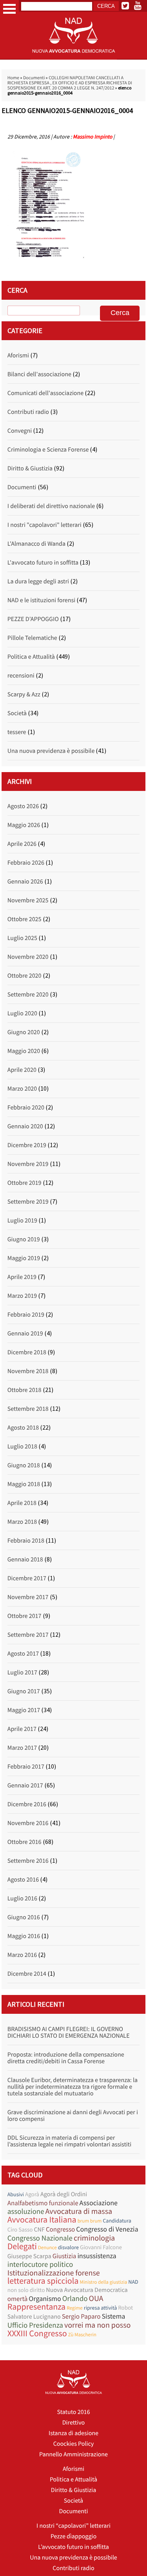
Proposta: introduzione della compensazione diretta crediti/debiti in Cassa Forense (66, 2058)
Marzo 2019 (22, 1296)
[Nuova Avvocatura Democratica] (74, 58)
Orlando (75, 2299)
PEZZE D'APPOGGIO (33, 619)
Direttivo (73, 2423)
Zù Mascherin (82, 2335)
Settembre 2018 (28, 1409)
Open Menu (9, 9)
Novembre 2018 (28, 1371)
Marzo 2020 (22, 1089)
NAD (133, 2282)
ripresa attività (100, 2308)
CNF (39, 2230)
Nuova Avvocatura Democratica (87, 2290)
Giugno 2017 (24, 1691)
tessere (17, 732)
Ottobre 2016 (24, 1842)
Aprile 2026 (22, 844)
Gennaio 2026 (25, 882)
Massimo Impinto (93, 137)
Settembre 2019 (28, 1202)
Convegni (20, 431)
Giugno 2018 (24, 1465)
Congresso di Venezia (107, 2229)
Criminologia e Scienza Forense (48, 450)
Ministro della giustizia (103, 2282)
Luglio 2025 (22, 938)
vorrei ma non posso (98, 2325)
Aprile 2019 (22, 1277)
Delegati (22, 2247)
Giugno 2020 (24, 1032)
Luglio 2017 (22, 1672)
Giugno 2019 (24, 1239)
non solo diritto (26, 2290)
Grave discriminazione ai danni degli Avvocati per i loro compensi (73, 2116)
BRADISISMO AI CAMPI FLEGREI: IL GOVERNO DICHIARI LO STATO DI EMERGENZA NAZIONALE (69, 2032)
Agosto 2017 (23, 1654)
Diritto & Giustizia (30, 468)
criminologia (94, 2238)
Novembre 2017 (28, 1597)
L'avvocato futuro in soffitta (43, 563)
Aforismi (18, 355)
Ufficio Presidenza (35, 2326)
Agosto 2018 (23, 1428)
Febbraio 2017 (26, 1767)
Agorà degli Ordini (64, 2194)
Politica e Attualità (31, 657)
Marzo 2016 (22, 1955)
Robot (125, 2308)
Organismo (45, 2298)
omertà (18, 2299)
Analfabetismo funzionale (43, 2203)
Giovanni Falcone (101, 2247)
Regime (75, 2308)
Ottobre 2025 (24, 919)
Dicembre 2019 (27, 1145)
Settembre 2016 (28, 1861)
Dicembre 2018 (27, 1352)
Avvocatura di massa (79, 2211)
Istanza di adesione (73, 2433)
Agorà (32, 2194)
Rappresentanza (36, 2307)
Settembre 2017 (28, 1635)
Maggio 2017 (24, 1710)
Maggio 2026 (24, 825)
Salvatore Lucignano (34, 2317)
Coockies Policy (74, 2444)
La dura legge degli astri (38, 581)
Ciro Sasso (20, 2230)
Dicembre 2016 (27, 1804)
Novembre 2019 (28, 1164)
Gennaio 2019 (25, 1334)
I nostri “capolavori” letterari (73, 2526)
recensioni (21, 676)
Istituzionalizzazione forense (54, 2273)
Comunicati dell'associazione (45, 393)
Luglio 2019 (22, 1221)
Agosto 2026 (23, 806)
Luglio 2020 (22, 1013)
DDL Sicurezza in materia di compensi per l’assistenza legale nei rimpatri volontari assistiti (69, 2141)
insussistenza (97, 2256)
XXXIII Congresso (37, 2334)
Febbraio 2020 (26, 1108)
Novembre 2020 (28, 957)
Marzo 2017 (22, 1748)
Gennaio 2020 (25, 1126)
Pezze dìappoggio (73, 2536)
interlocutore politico (40, 2265)
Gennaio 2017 (25, 1785)
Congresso (60, 2229)
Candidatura (117, 2221)
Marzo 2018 (22, 1522)
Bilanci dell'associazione (39, 374)
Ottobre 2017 (24, 1616)
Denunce (47, 2247)
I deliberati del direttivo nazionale (51, 506)
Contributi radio (28, 412)
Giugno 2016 (24, 1917)
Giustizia (64, 2256)
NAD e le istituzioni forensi (41, 600)
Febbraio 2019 (26, 1315)
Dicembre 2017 (27, 1578)
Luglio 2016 (22, 1898)
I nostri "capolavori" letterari (44, 525)
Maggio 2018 (24, 1484)
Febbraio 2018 (26, 1541)
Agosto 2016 (23, 1880)
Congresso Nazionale (40, 2238)
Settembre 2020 (28, 995)
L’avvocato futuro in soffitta (73, 2547)
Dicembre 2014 (27, 1974)
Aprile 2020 (22, 1070)
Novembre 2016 (28, 1823)
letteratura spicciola (43, 2281)
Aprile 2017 (22, 1729)
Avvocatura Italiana (42, 2220)
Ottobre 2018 (24, 1390)
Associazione (99, 2203)
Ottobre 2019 (24, 1183)
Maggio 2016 (24, 1936)
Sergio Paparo (81, 2316)
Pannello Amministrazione (73, 2454)
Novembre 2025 (28, 900)
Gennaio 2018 (25, 1559)
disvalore (68, 2247)
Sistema (113, 2316)
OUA (96, 2298)
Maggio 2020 (24, 1051)
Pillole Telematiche (32, 638)
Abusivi (16, 2194)
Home (13, 78)
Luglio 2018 (22, 1446)
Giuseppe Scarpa (29, 2256)
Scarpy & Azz (24, 694)
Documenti (34, 78)
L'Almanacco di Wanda (36, 544)
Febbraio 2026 (26, 863)
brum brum (90, 2221)
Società (17, 713)
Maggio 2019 (24, 1258)
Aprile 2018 (22, 1503)
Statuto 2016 (73, 2412)
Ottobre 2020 (24, 976)
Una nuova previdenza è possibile (51, 751)
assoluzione (26, 2212)
